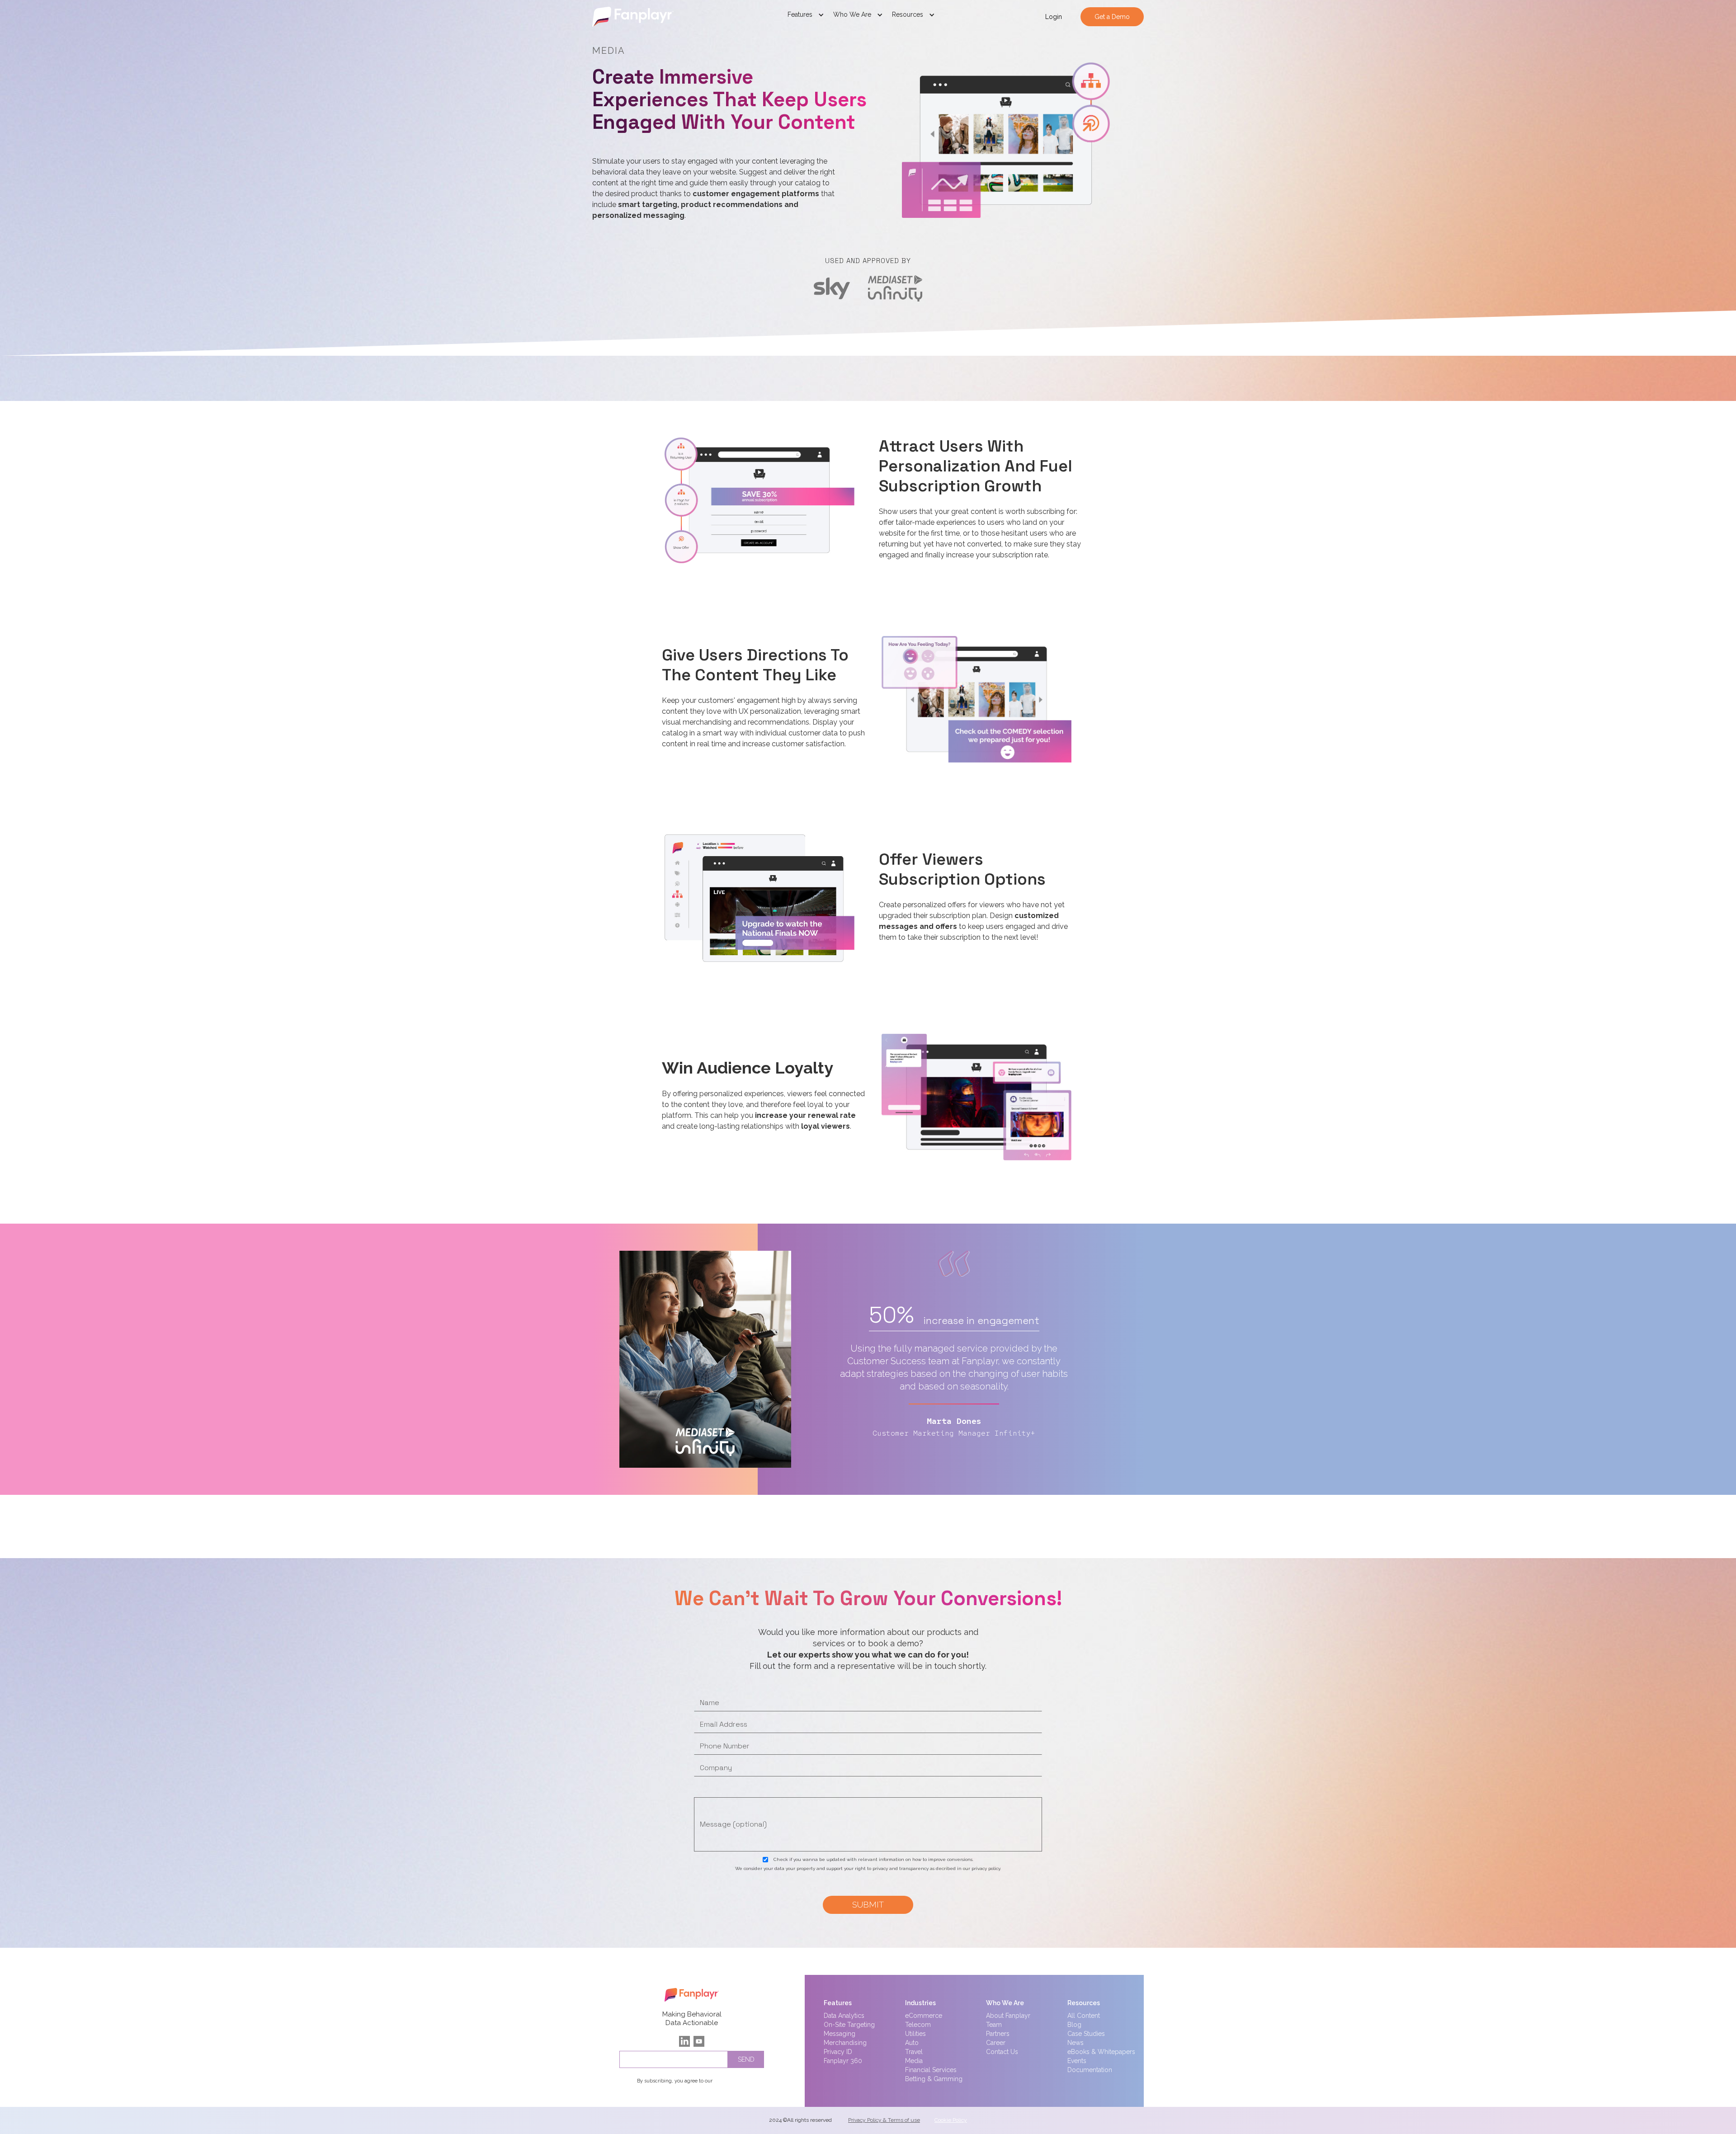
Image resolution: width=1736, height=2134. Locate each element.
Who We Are (1005, 2003)
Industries (920, 2003)
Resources (1084, 2003)
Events (1077, 2061)
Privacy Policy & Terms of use (884, 2120)
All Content (1084, 2016)
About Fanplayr (1008, 2016)
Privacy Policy (730, 2081)
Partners (998, 2034)
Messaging (840, 2034)
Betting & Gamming (934, 2079)
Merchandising (845, 2043)
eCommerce (924, 2016)
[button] (806, 17)
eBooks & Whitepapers (1101, 2052)
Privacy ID (838, 2052)
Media (914, 2061)
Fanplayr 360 (843, 2061)
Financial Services (931, 2070)
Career (996, 2043)
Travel (914, 2052)
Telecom (918, 2025)
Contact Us (1002, 2052)
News (1076, 2043)
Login (1054, 17)
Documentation (1090, 2070)
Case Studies (1086, 2034)
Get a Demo (1112, 17)
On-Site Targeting (849, 2025)
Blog (1074, 2025)
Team (994, 2025)
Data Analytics (844, 2016)
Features (838, 2003)
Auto (912, 2043)
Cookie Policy (951, 2120)
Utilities (915, 2034)
